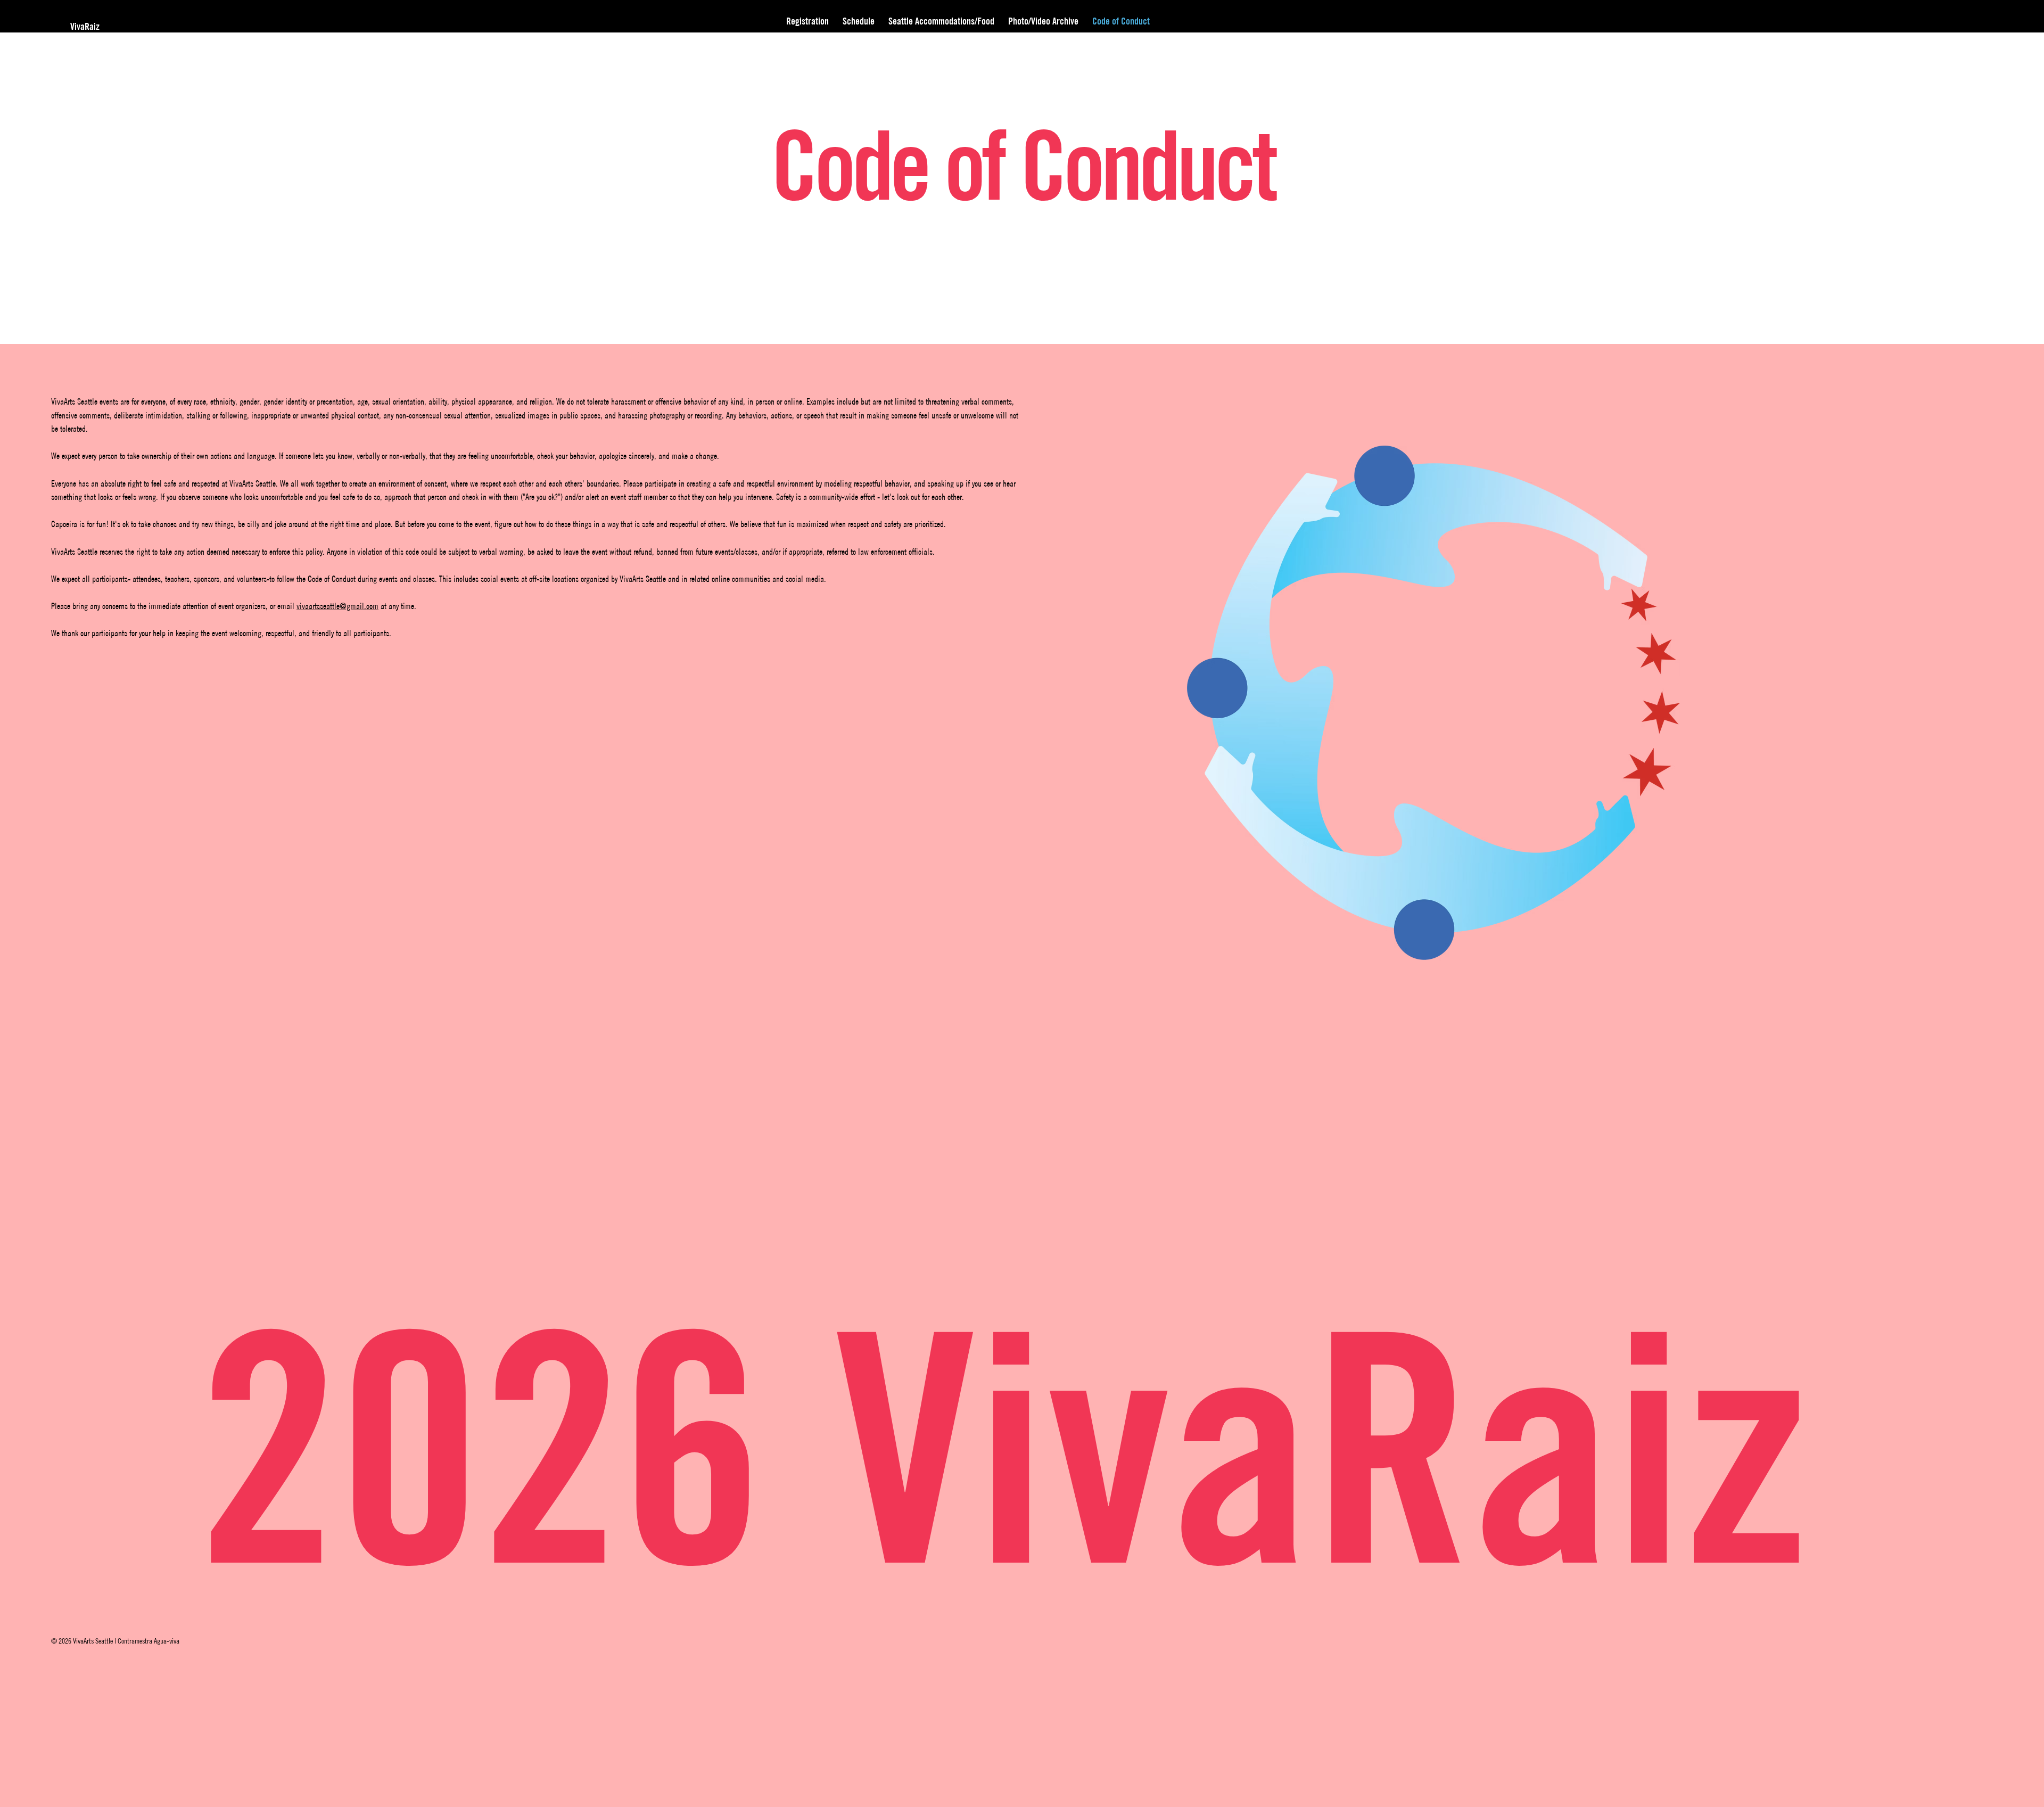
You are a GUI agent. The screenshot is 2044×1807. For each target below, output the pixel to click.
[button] (1043, 21)
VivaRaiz (86, 26)
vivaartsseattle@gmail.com (337, 606)
